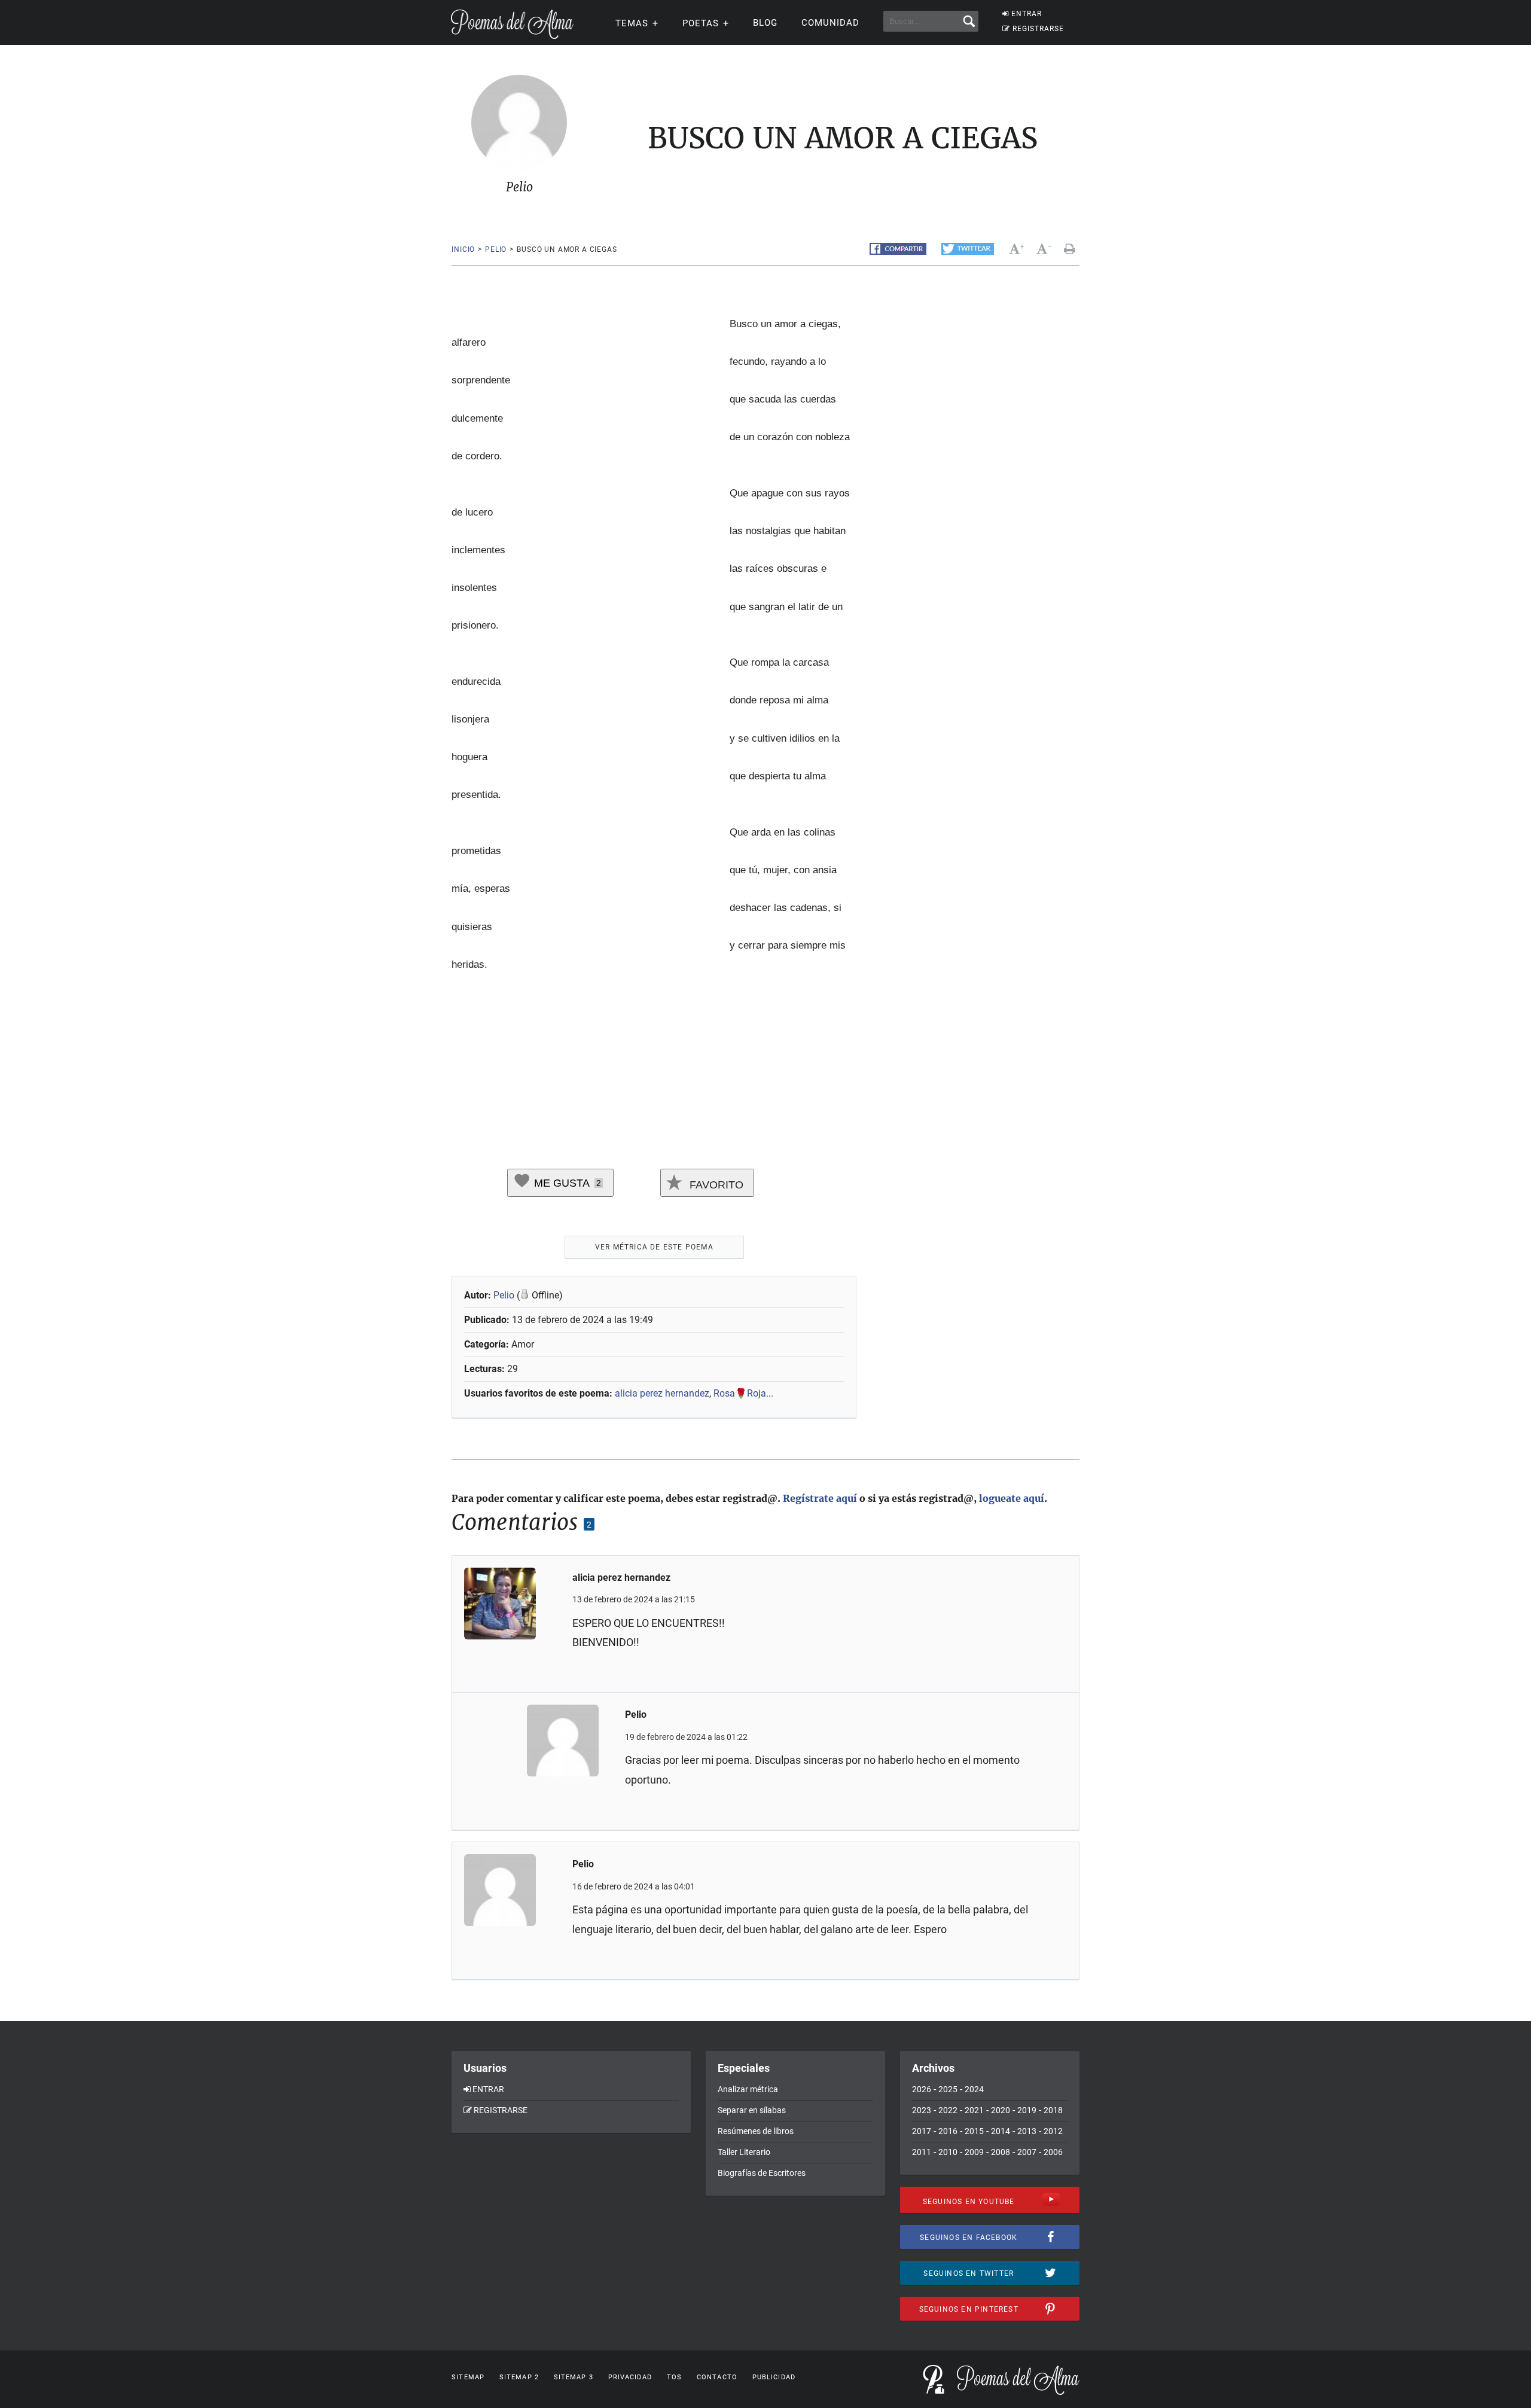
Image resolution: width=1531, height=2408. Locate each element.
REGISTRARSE (1038, 29)
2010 (948, 2152)
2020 (1001, 2110)
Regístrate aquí (820, 1498)
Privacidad (630, 2377)
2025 (948, 2089)
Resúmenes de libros (756, 2131)
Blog (765, 23)
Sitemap (468, 2377)
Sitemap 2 (519, 2377)
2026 (922, 2089)
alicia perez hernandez (662, 1393)
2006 (1053, 2152)
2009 (974, 2152)
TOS (674, 2377)
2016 (948, 2131)
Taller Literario (744, 2152)
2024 (974, 2089)
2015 (974, 2131)
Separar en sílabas (752, 2110)
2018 (1053, 2110)
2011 (922, 2152)
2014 (1001, 2131)
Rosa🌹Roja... (743, 1393)
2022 (948, 2110)
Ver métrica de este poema (654, 1247)
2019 (1027, 2110)
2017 (922, 2131)
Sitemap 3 (574, 2377)
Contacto (717, 2377)
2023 (922, 2110)
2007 (1027, 2152)
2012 (1053, 2131)
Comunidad (830, 23)
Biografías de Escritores (762, 2173)
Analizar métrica (748, 2089)
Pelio (496, 249)
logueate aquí (1012, 1498)
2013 (1027, 2131)
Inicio (463, 249)
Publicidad (774, 2377)
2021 (974, 2110)
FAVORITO (715, 1185)
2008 (1001, 2152)
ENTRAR (1027, 14)
